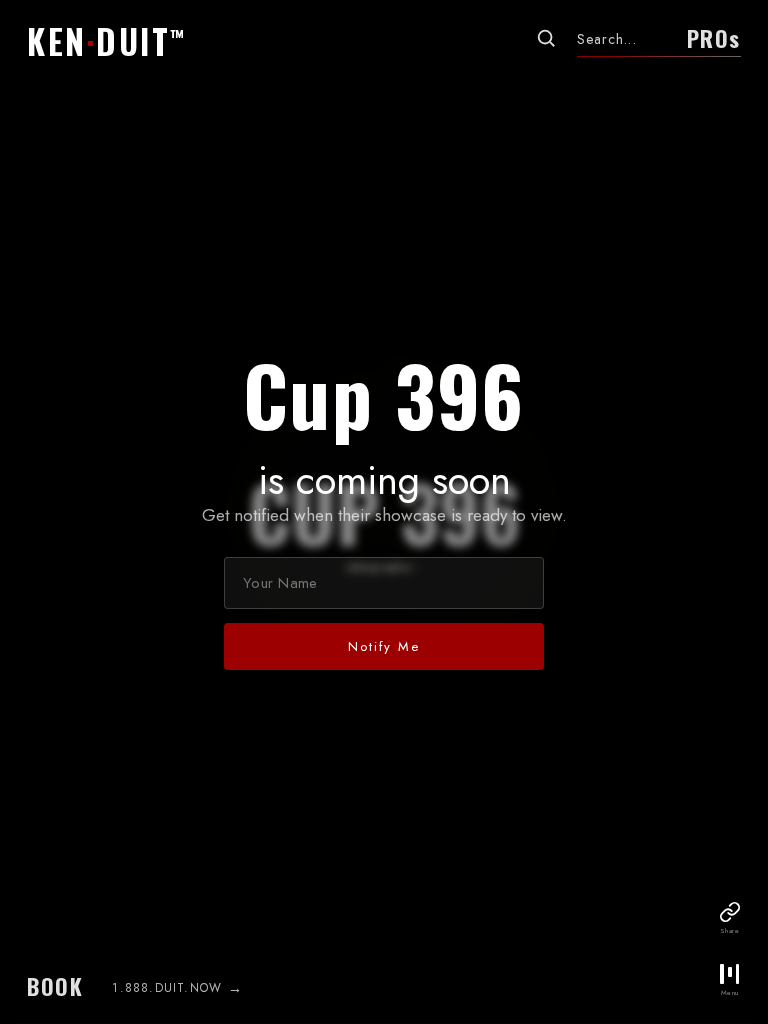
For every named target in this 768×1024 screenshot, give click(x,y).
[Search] (546, 38)
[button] (113, 41)
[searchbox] (624, 39)
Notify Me (383, 646)
